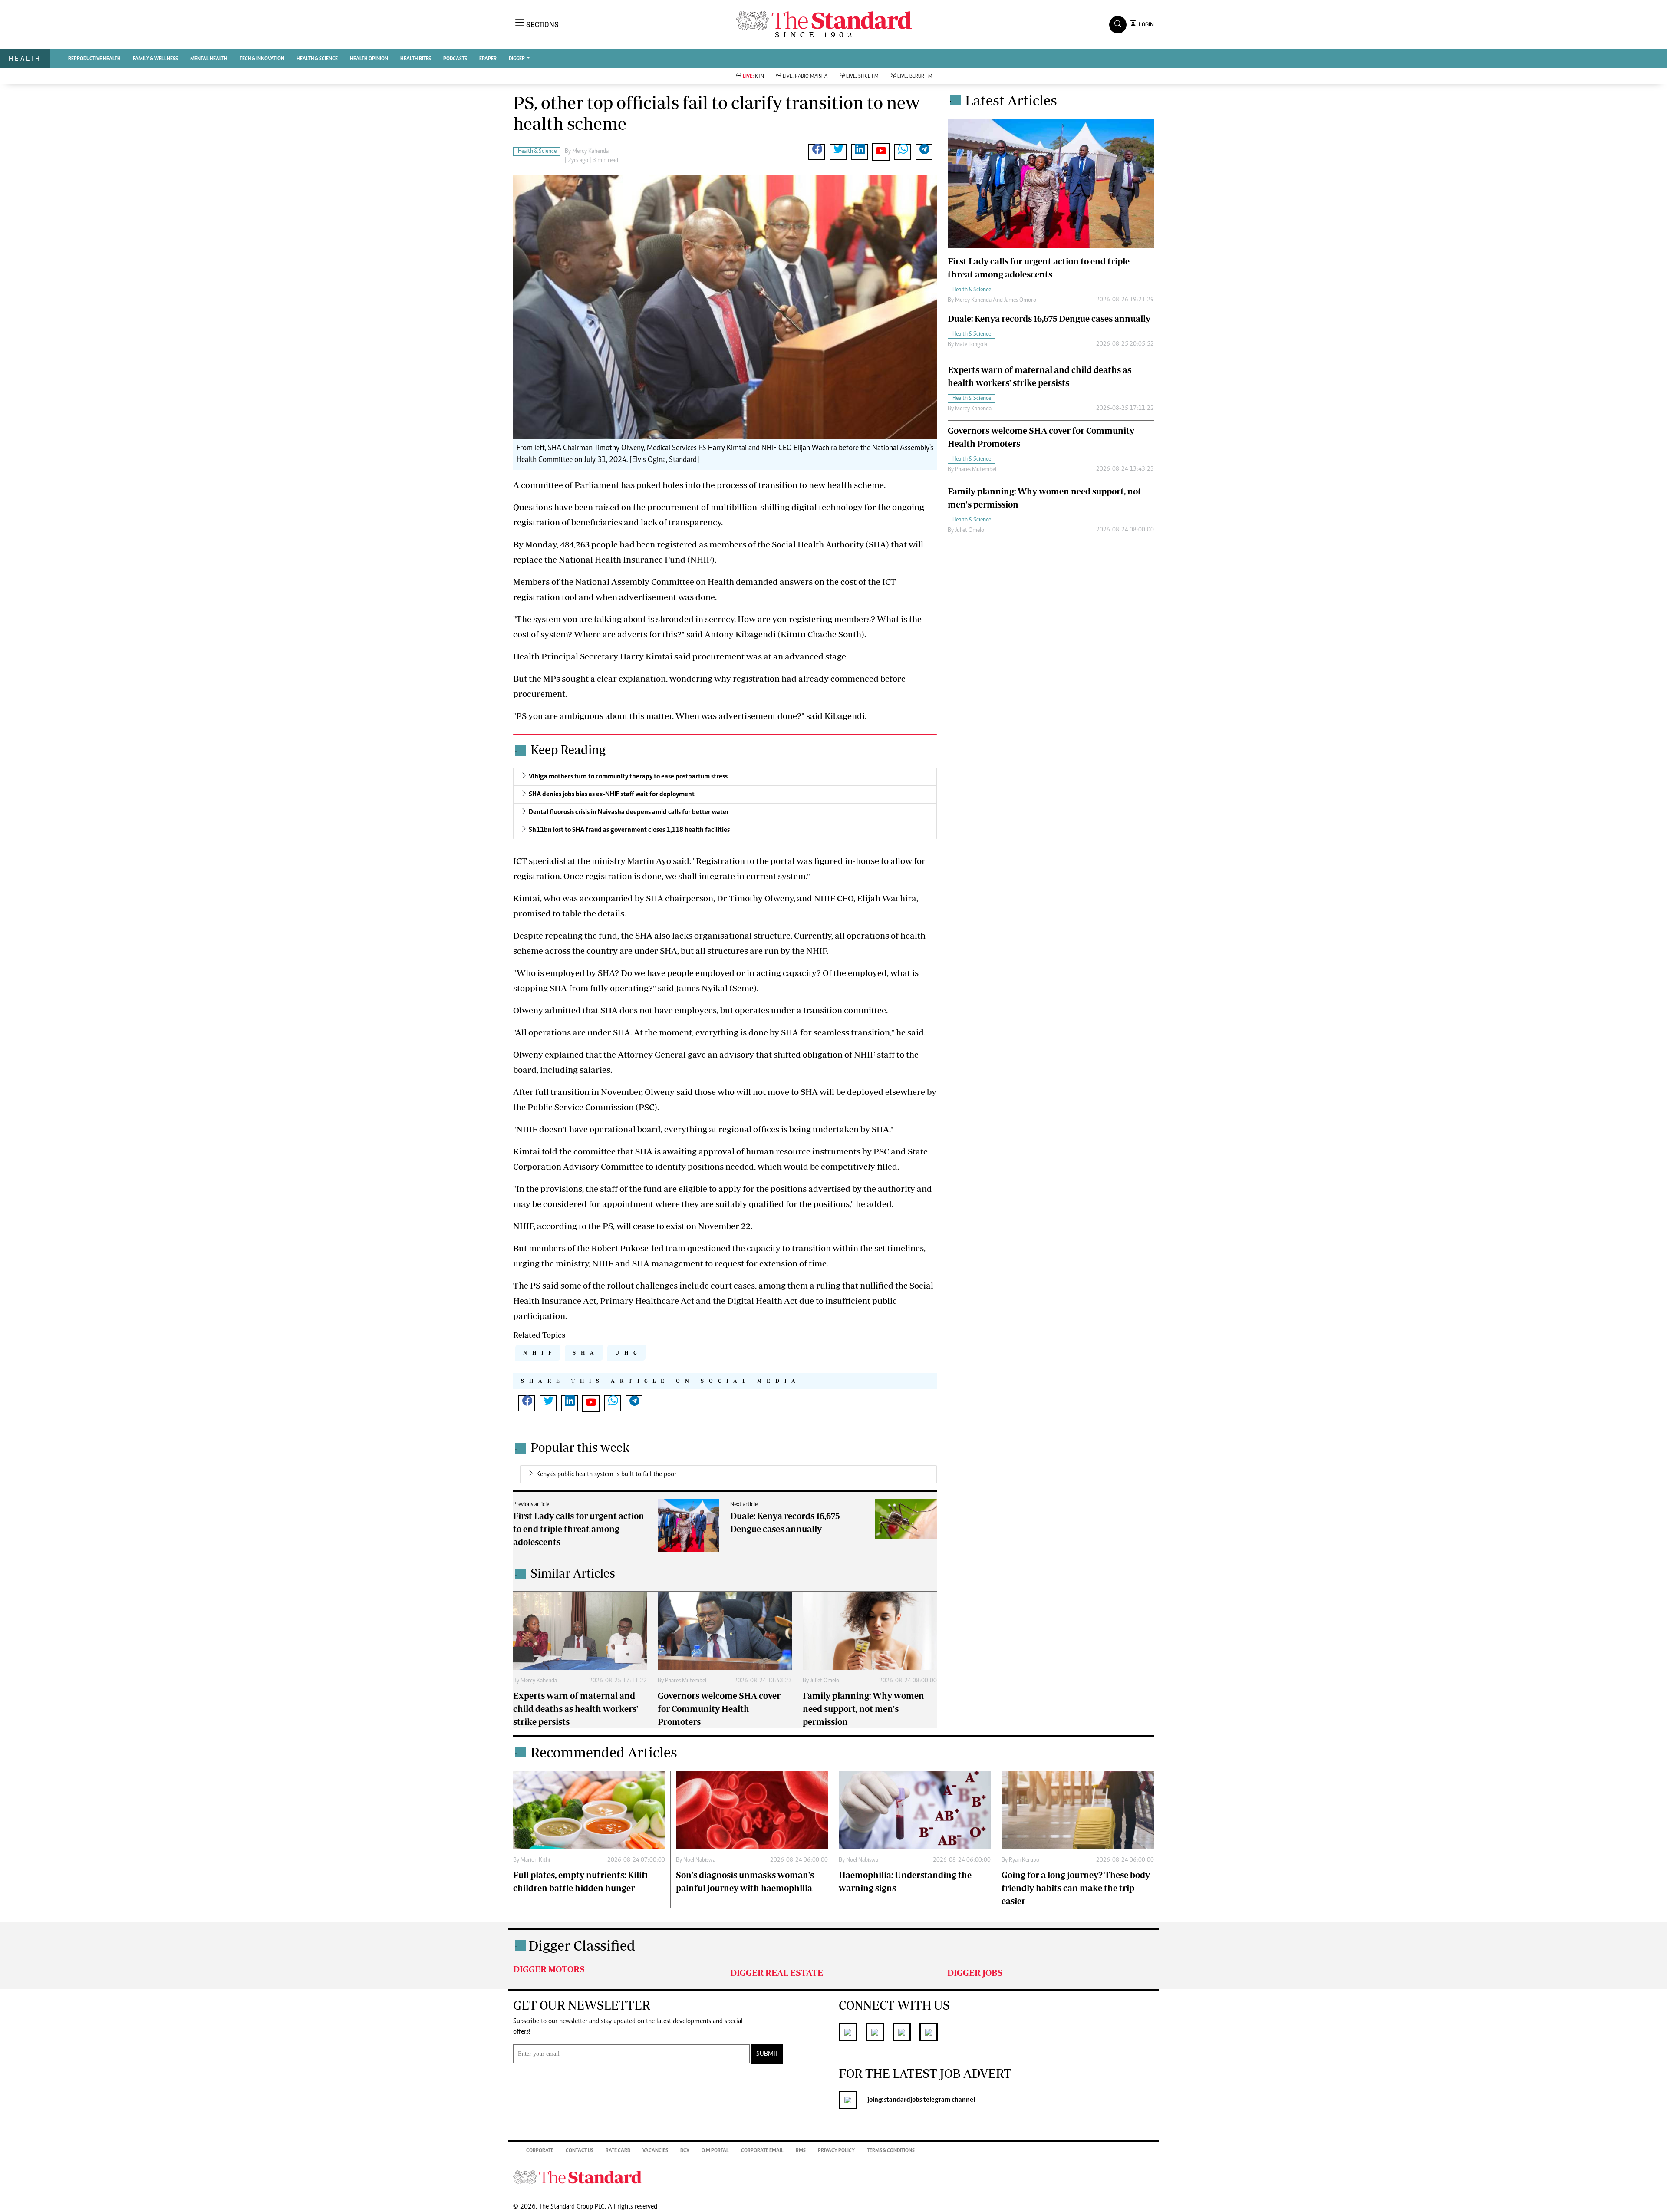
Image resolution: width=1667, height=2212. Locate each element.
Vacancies (655, 2151)
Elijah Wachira (887, 898)
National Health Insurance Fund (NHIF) (637, 559)
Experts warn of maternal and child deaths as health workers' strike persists (576, 1709)
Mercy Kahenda (590, 152)
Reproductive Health (94, 59)
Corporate (540, 2151)
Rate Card (618, 2151)
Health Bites (416, 59)
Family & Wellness (155, 59)
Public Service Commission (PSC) (592, 1107)
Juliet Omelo (825, 1681)
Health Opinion (369, 59)
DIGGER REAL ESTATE (777, 1973)
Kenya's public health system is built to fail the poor (606, 1474)
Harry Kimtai (646, 656)
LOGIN (1145, 25)
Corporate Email (762, 2151)
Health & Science (317, 59)
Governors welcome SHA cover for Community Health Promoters (719, 1709)
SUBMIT (767, 2054)
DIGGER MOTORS (549, 1969)
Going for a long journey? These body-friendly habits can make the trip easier (1077, 1888)
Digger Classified (582, 1945)
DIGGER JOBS (975, 1973)
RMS (801, 2151)
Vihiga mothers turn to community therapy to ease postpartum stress (628, 777)
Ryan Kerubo (1024, 1860)
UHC (628, 1353)
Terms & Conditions (891, 2151)
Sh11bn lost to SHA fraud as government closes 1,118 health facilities (629, 830)
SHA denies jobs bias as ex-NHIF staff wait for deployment (612, 794)
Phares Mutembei (686, 1681)
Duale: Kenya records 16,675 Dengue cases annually (1049, 318)
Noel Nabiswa (699, 1860)
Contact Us (580, 2151)
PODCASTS (455, 59)
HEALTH (25, 58)
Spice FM (862, 76)
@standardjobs (900, 2100)
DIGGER (517, 59)
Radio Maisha (805, 76)
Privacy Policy (836, 2151)
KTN (753, 76)
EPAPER (488, 59)
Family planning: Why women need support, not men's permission (863, 1709)
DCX (685, 2151)
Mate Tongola (971, 345)
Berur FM (915, 76)
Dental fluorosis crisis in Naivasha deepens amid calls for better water (629, 812)
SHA (586, 1353)
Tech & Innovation (262, 59)
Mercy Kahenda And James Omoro (996, 300)
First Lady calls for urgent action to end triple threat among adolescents (579, 1529)
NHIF (540, 1353)
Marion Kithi (535, 1860)
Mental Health (209, 59)
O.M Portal (715, 2151)
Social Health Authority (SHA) (830, 544)
